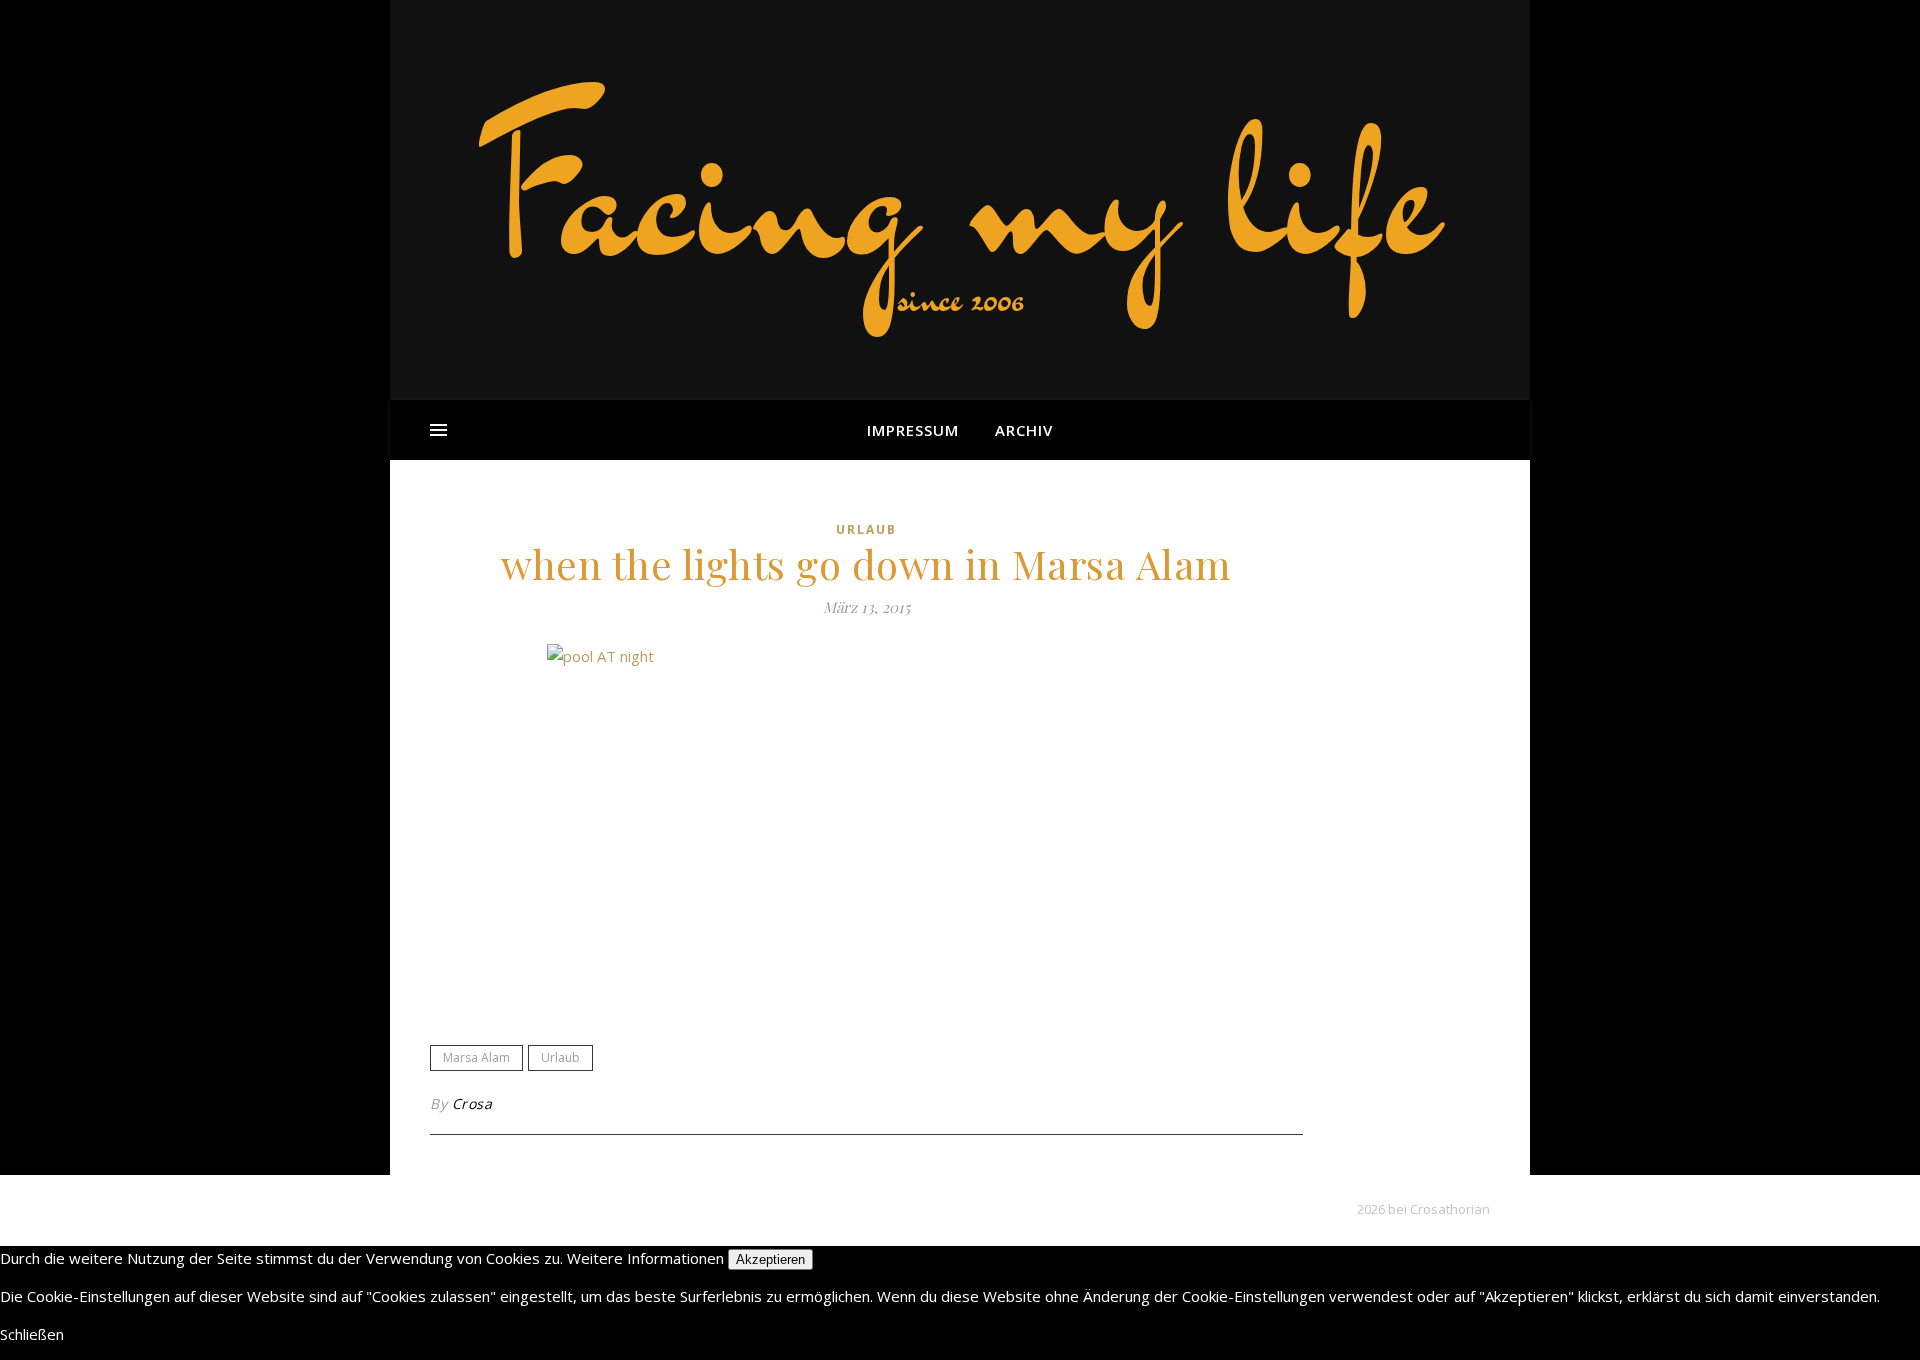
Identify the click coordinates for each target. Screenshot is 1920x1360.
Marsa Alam (476, 1057)
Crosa (472, 1103)
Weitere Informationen (645, 1258)
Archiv (1024, 430)
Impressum (913, 430)
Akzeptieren (770, 1259)
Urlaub (866, 529)
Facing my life (960, 190)
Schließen (32, 1334)
